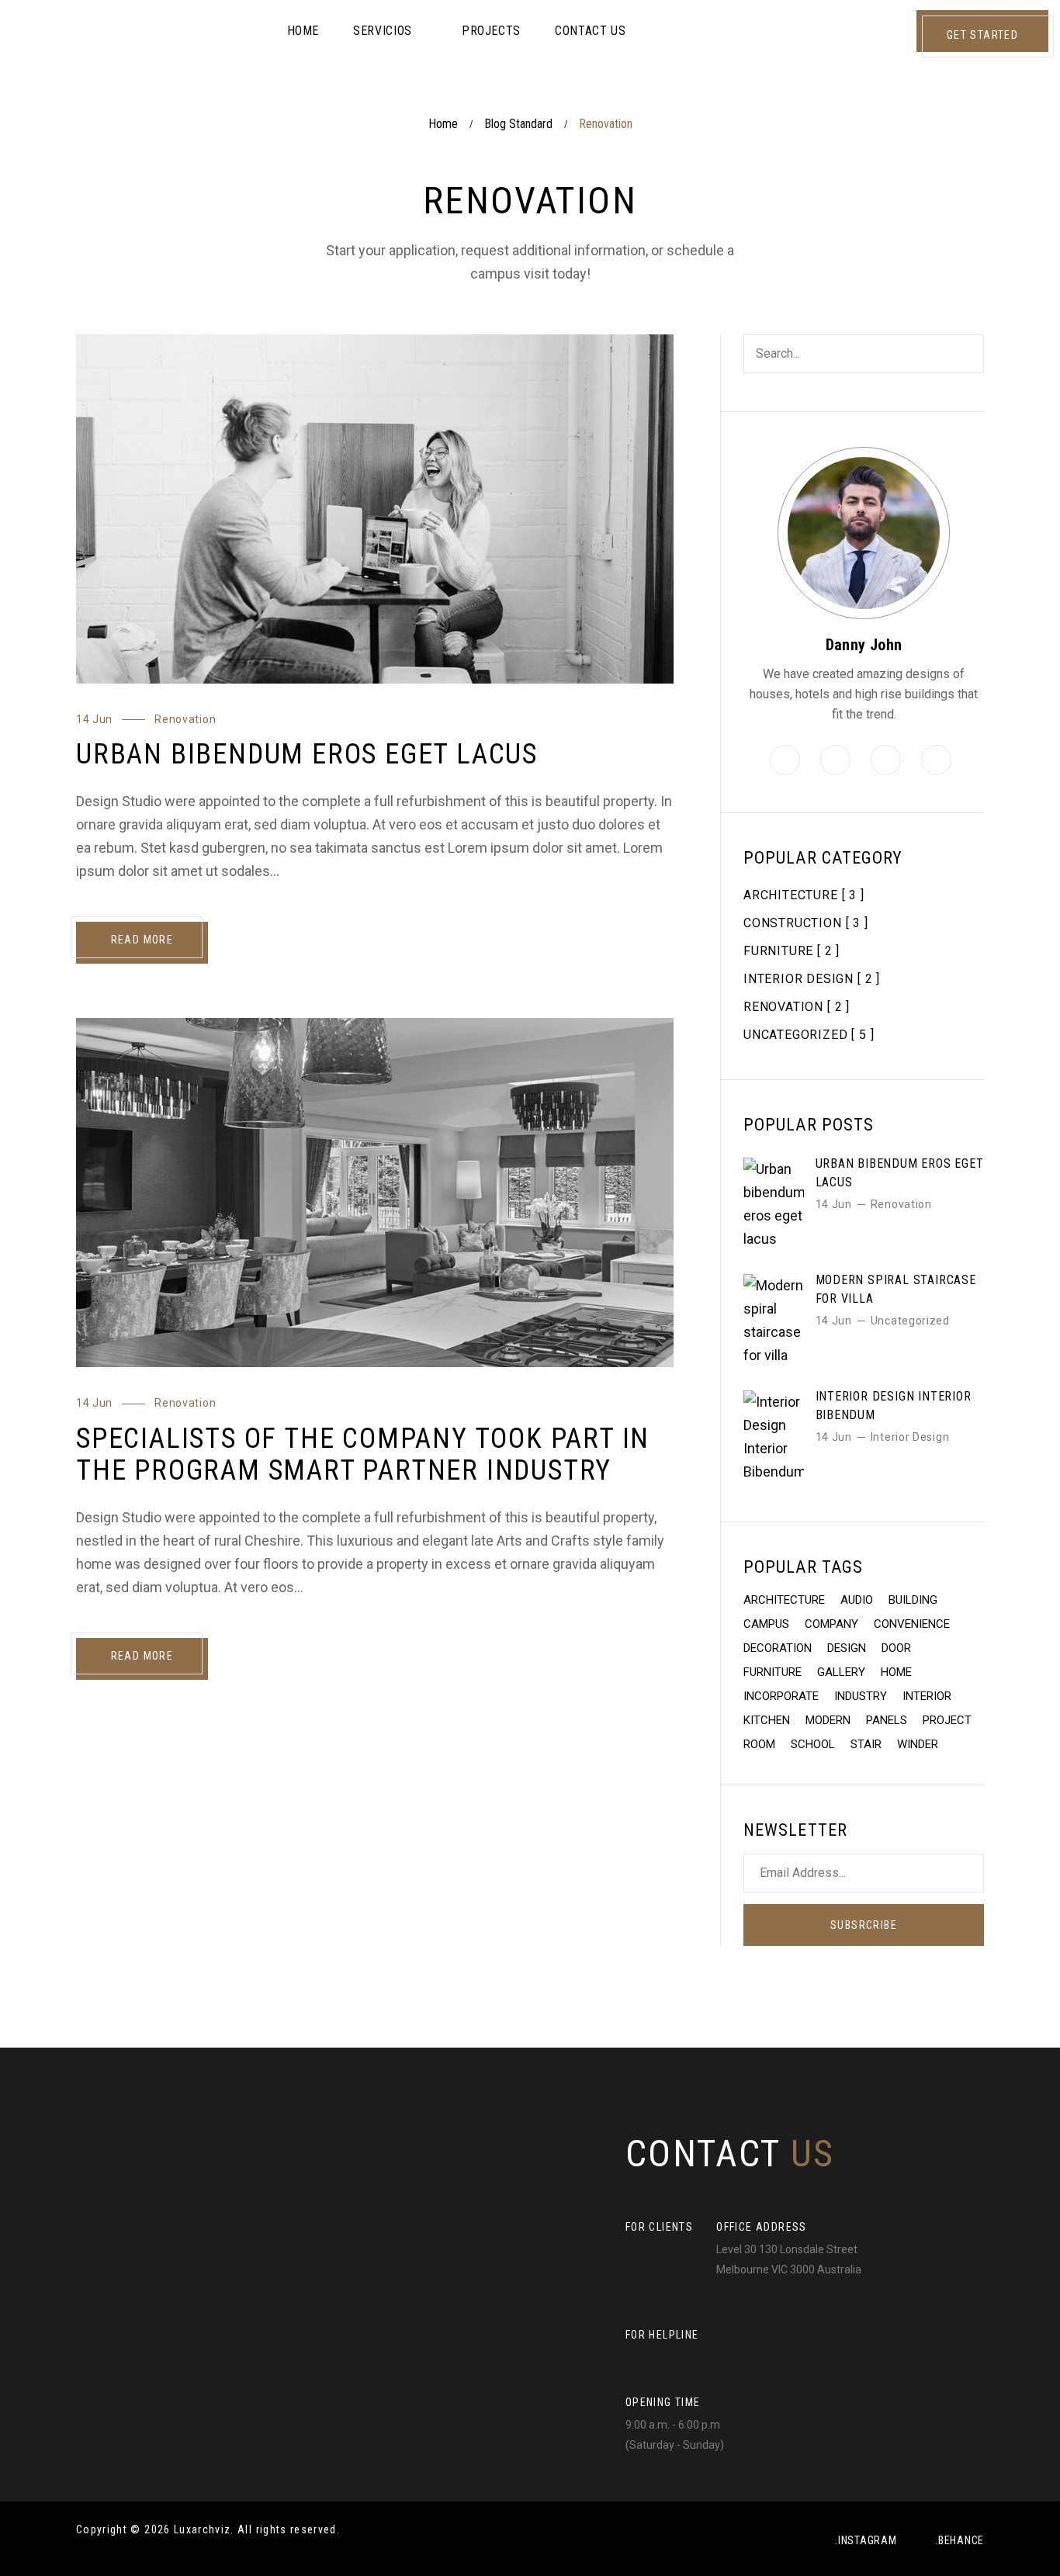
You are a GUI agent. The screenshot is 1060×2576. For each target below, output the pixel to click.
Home (443, 124)
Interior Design (910, 1437)
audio (857, 1600)
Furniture (772, 1672)
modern (828, 1720)
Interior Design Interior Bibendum (894, 1406)
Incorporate (781, 1696)
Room (759, 1744)
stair (866, 1744)
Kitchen (767, 1720)
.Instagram (866, 2540)
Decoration (778, 1648)
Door (896, 1648)
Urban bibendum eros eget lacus (307, 754)
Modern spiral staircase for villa (896, 1289)
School (813, 1744)
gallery (841, 1672)
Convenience (912, 1624)
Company (831, 1624)
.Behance (960, 2540)
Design (847, 1648)
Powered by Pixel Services (147, 2548)
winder (918, 1744)
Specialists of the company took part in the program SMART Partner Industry (363, 1454)
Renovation (185, 719)
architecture (784, 1600)
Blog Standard (518, 124)
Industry (861, 1696)
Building (913, 1600)
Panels (887, 1720)
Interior (927, 1696)
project (947, 1720)
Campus (766, 1624)
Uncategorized (910, 1321)
